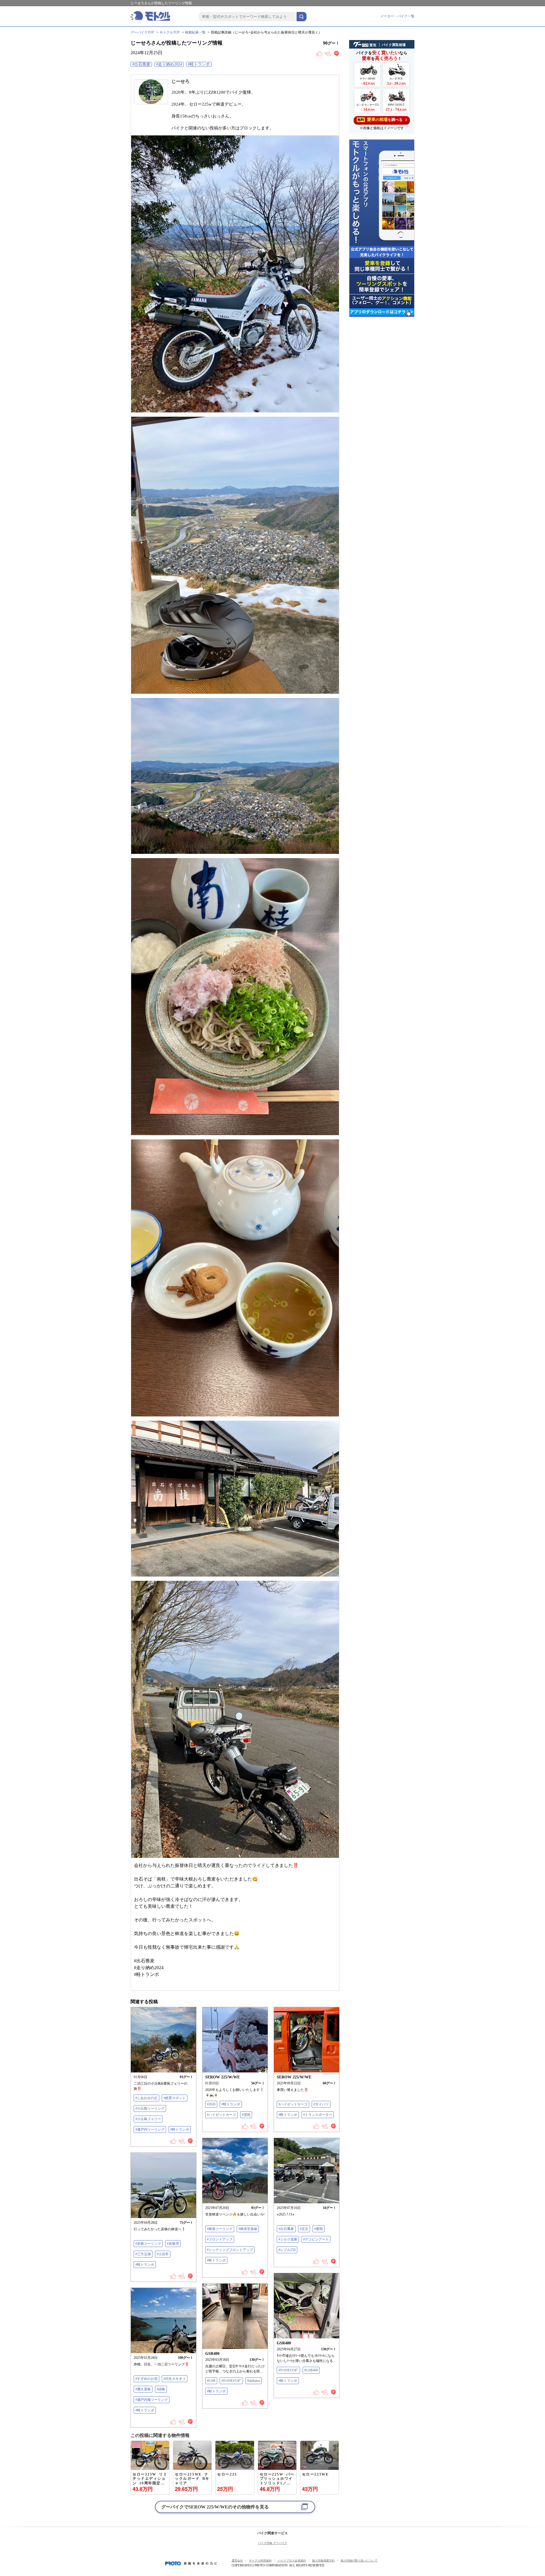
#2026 (211, 2104)
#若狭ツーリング (148, 2244)
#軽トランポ (199, 64)
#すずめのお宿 (146, 2379)
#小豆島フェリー (148, 2119)
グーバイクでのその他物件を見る (215, 2507)
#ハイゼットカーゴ (221, 2115)
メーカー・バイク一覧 (397, 16)
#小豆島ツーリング (150, 2108)
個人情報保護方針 (323, 2561)
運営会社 (237, 2561)
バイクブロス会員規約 (292, 2561)
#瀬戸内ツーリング (150, 2129)
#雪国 (246, 2115)
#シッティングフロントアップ (230, 2250)
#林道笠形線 (248, 2229)
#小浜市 (163, 2254)
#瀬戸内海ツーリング (152, 2400)
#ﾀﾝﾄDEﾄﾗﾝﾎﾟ (288, 2370)
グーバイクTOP (142, 32)
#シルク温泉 (288, 2239)
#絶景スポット (175, 2098)
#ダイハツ (321, 2104)
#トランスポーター (318, 2115)
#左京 (304, 2229)
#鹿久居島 (143, 2389)
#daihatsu (254, 2381)
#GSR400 (311, 2370)
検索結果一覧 (195, 32)
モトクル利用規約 (260, 2561)
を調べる (380, 120)
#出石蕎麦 (141, 64)
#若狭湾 (173, 2244)
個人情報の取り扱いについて (359, 2561)
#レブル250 (287, 2250)
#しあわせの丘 (146, 2098)
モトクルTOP (170, 32)
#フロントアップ (220, 2239)
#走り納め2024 (169, 64)
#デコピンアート (316, 2239)
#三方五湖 (143, 2254)
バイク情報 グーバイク (273, 2543)
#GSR (211, 2381)
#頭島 (161, 2389)
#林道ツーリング (220, 2229)
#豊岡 (318, 2229)
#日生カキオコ (175, 2379)
